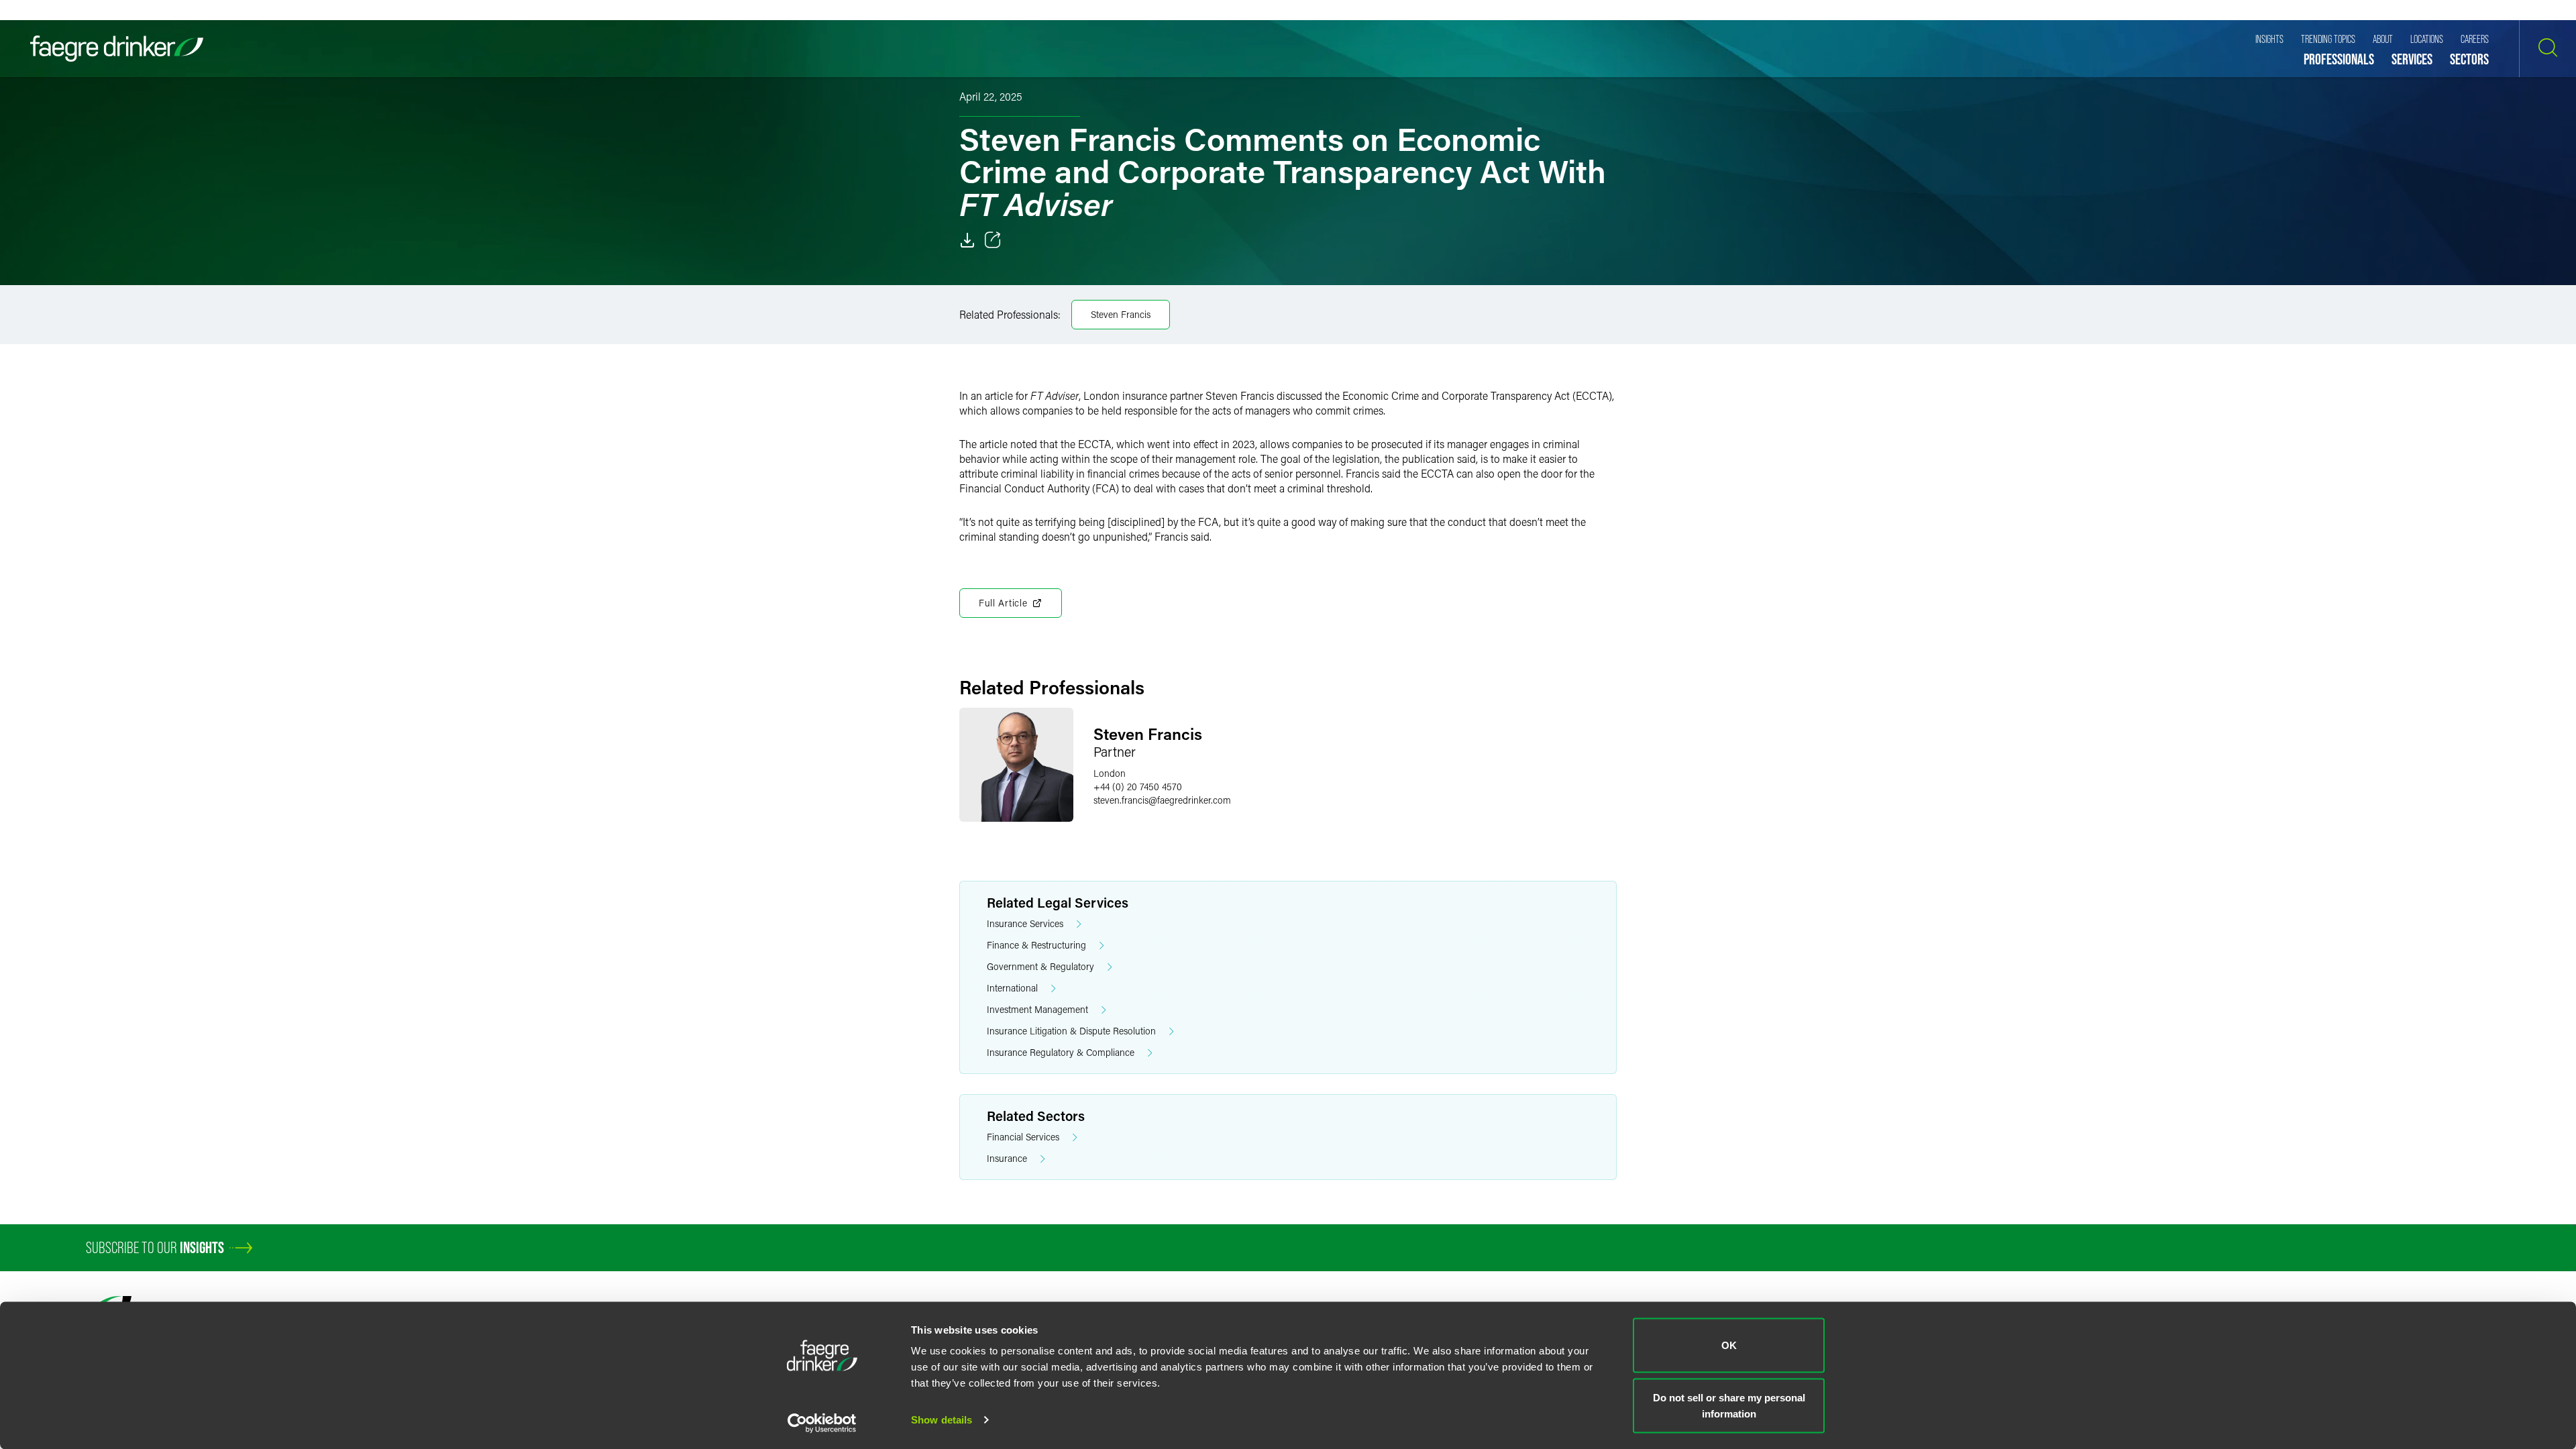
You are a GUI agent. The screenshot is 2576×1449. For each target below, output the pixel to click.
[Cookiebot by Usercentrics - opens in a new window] (822, 1423)
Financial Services (1023, 1137)
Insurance (1007, 1158)
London (1110, 773)
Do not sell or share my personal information (1729, 1405)
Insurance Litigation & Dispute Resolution (1071, 1031)
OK (1729, 1345)
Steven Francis (1121, 314)
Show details (942, 1420)
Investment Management (1037, 1009)
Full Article (1003, 603)
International (1012, 988)
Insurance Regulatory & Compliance (1061, 1052)
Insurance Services (1025, 923)
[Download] (967, 240)
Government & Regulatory (1040, 966)
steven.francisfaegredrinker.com (1162, 800)
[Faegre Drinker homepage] (117, 49)
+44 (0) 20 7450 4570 (1138, 787)
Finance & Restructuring (1036, 945)
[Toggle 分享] (993, 240)
